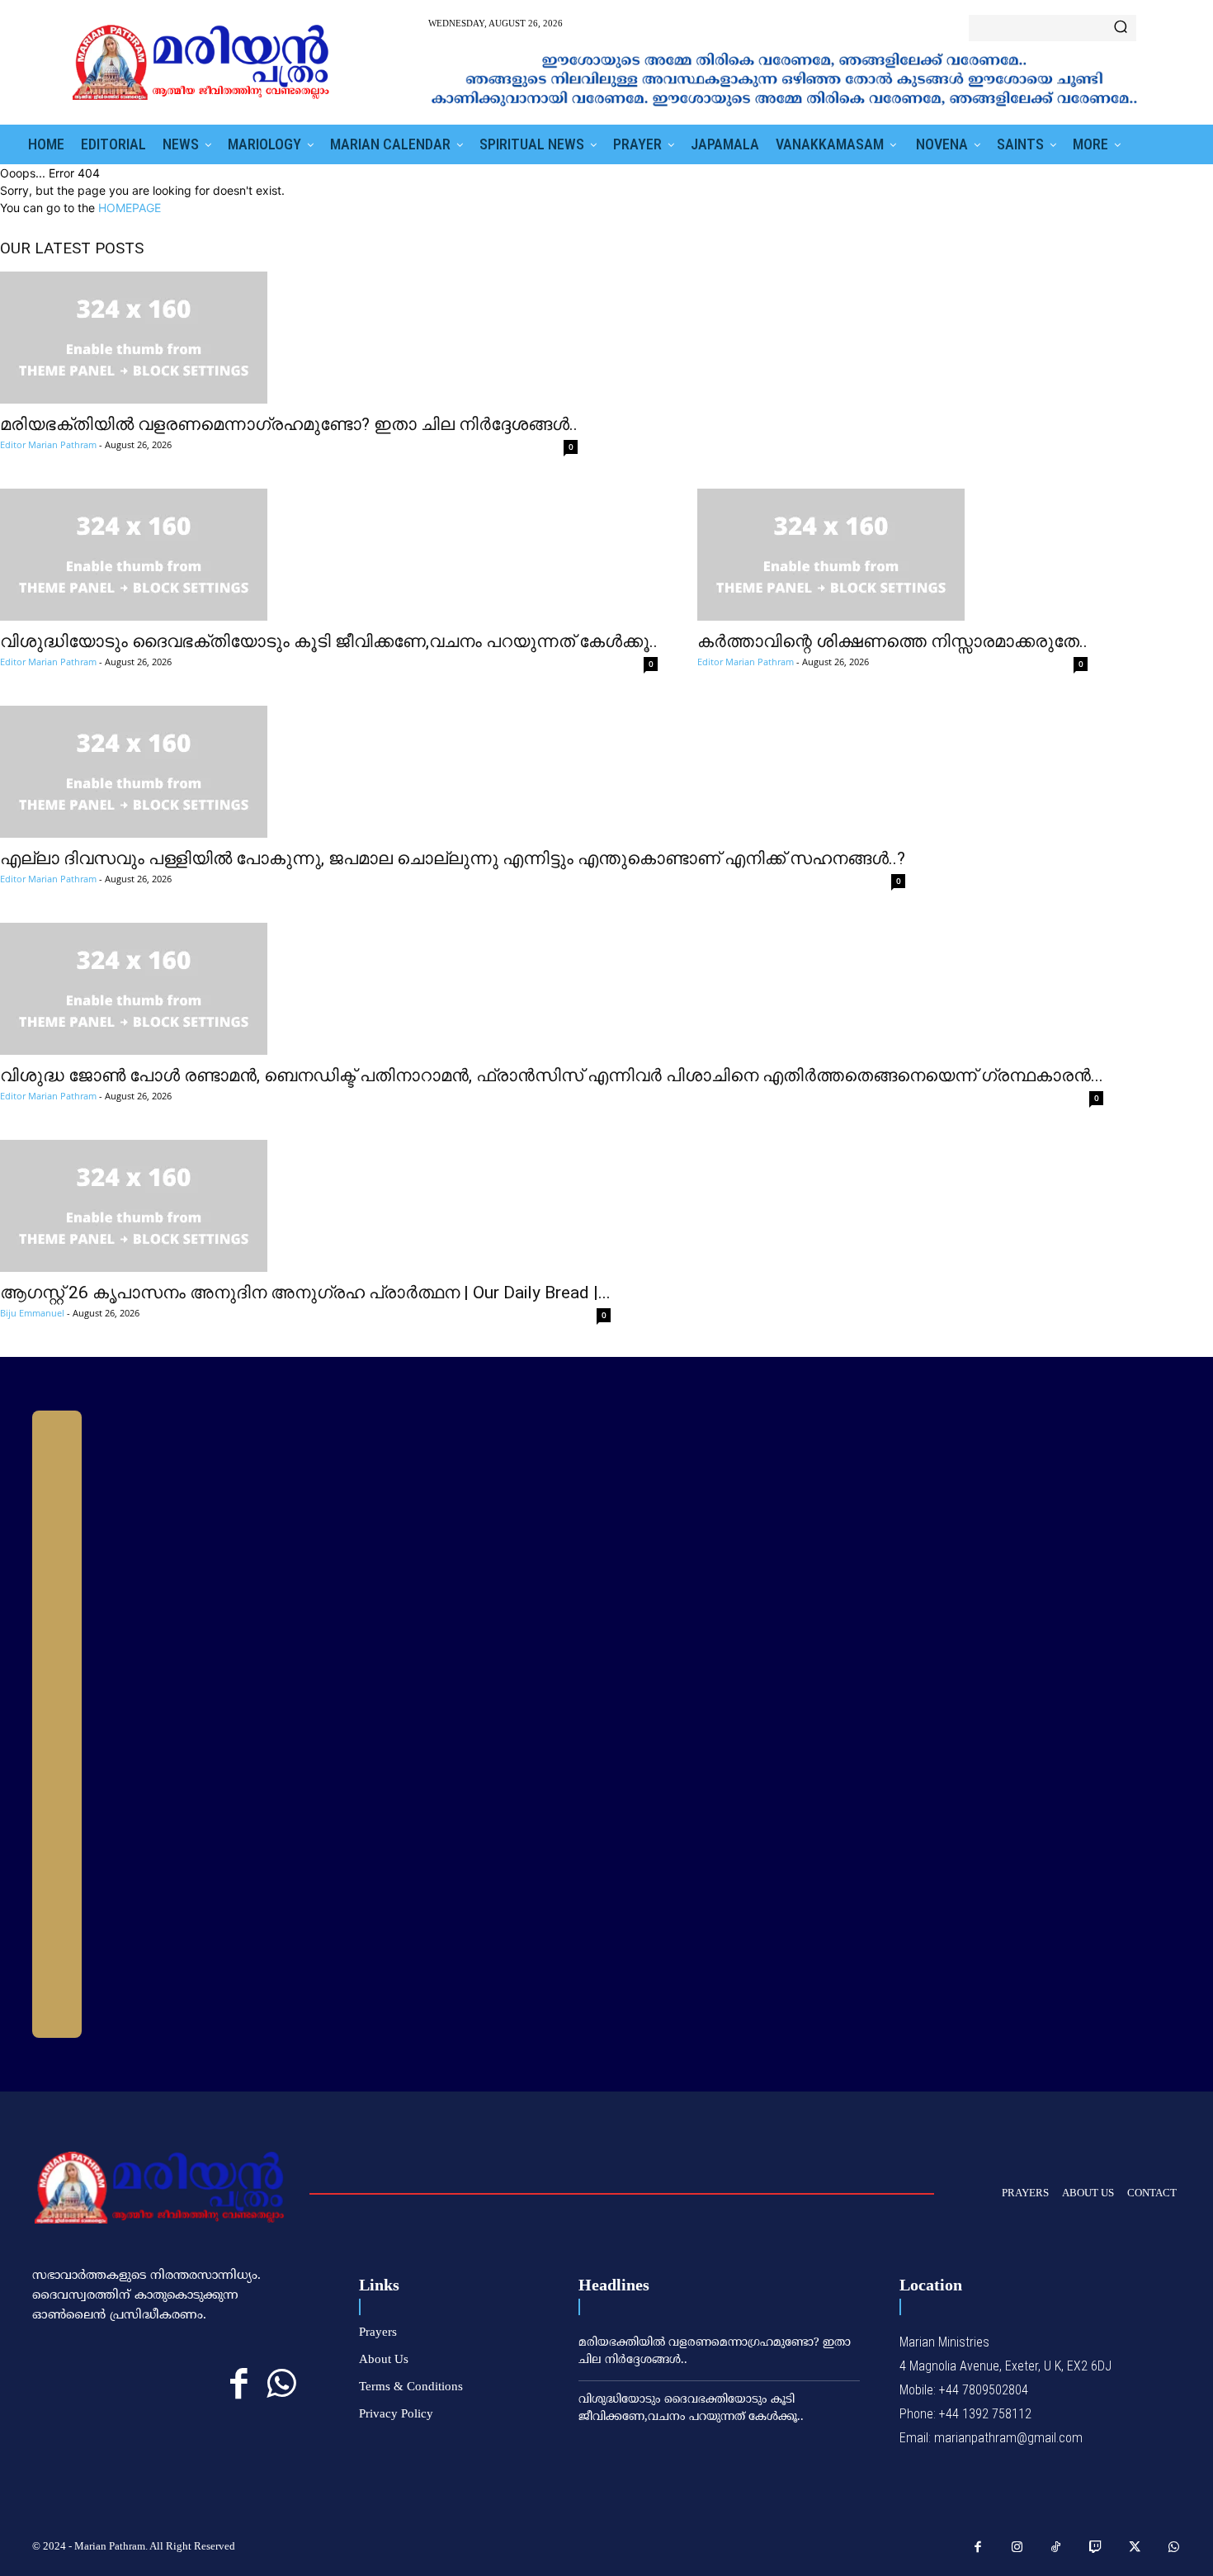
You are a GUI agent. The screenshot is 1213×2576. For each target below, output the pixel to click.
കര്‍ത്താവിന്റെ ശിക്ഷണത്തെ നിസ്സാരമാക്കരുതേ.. (892, 641)
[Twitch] (1096, 2548)
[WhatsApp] (281, 2384)
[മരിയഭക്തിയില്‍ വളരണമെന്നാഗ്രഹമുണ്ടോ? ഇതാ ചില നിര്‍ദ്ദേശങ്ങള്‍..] (289, 338)
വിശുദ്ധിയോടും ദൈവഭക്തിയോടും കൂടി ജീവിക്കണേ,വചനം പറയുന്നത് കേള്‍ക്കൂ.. (329, 641)
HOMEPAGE (130, 208)
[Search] (1121, 28)
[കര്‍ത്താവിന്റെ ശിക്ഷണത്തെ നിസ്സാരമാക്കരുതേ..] (892, 555)
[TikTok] (1056, 2548)
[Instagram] (1017, 2548)
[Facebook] (239, 2384)
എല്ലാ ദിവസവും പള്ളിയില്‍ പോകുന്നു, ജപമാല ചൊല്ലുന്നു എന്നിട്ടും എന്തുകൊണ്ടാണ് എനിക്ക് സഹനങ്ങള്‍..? (453, 858)
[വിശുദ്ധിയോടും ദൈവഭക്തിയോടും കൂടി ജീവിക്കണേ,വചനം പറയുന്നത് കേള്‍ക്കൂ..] (329, 555)
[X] (1135, 2548)
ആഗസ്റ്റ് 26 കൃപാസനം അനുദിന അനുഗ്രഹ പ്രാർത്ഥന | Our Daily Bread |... (305, 1293)
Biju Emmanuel (32, 1313)
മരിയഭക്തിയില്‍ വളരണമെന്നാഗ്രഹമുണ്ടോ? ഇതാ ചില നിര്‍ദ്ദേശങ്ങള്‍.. (289, 424)
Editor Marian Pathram (48, 444)
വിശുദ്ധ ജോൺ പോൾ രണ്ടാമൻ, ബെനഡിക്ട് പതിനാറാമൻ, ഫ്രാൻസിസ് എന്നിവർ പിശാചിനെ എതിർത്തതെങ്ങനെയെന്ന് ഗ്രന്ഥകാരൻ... (552, 1075)
